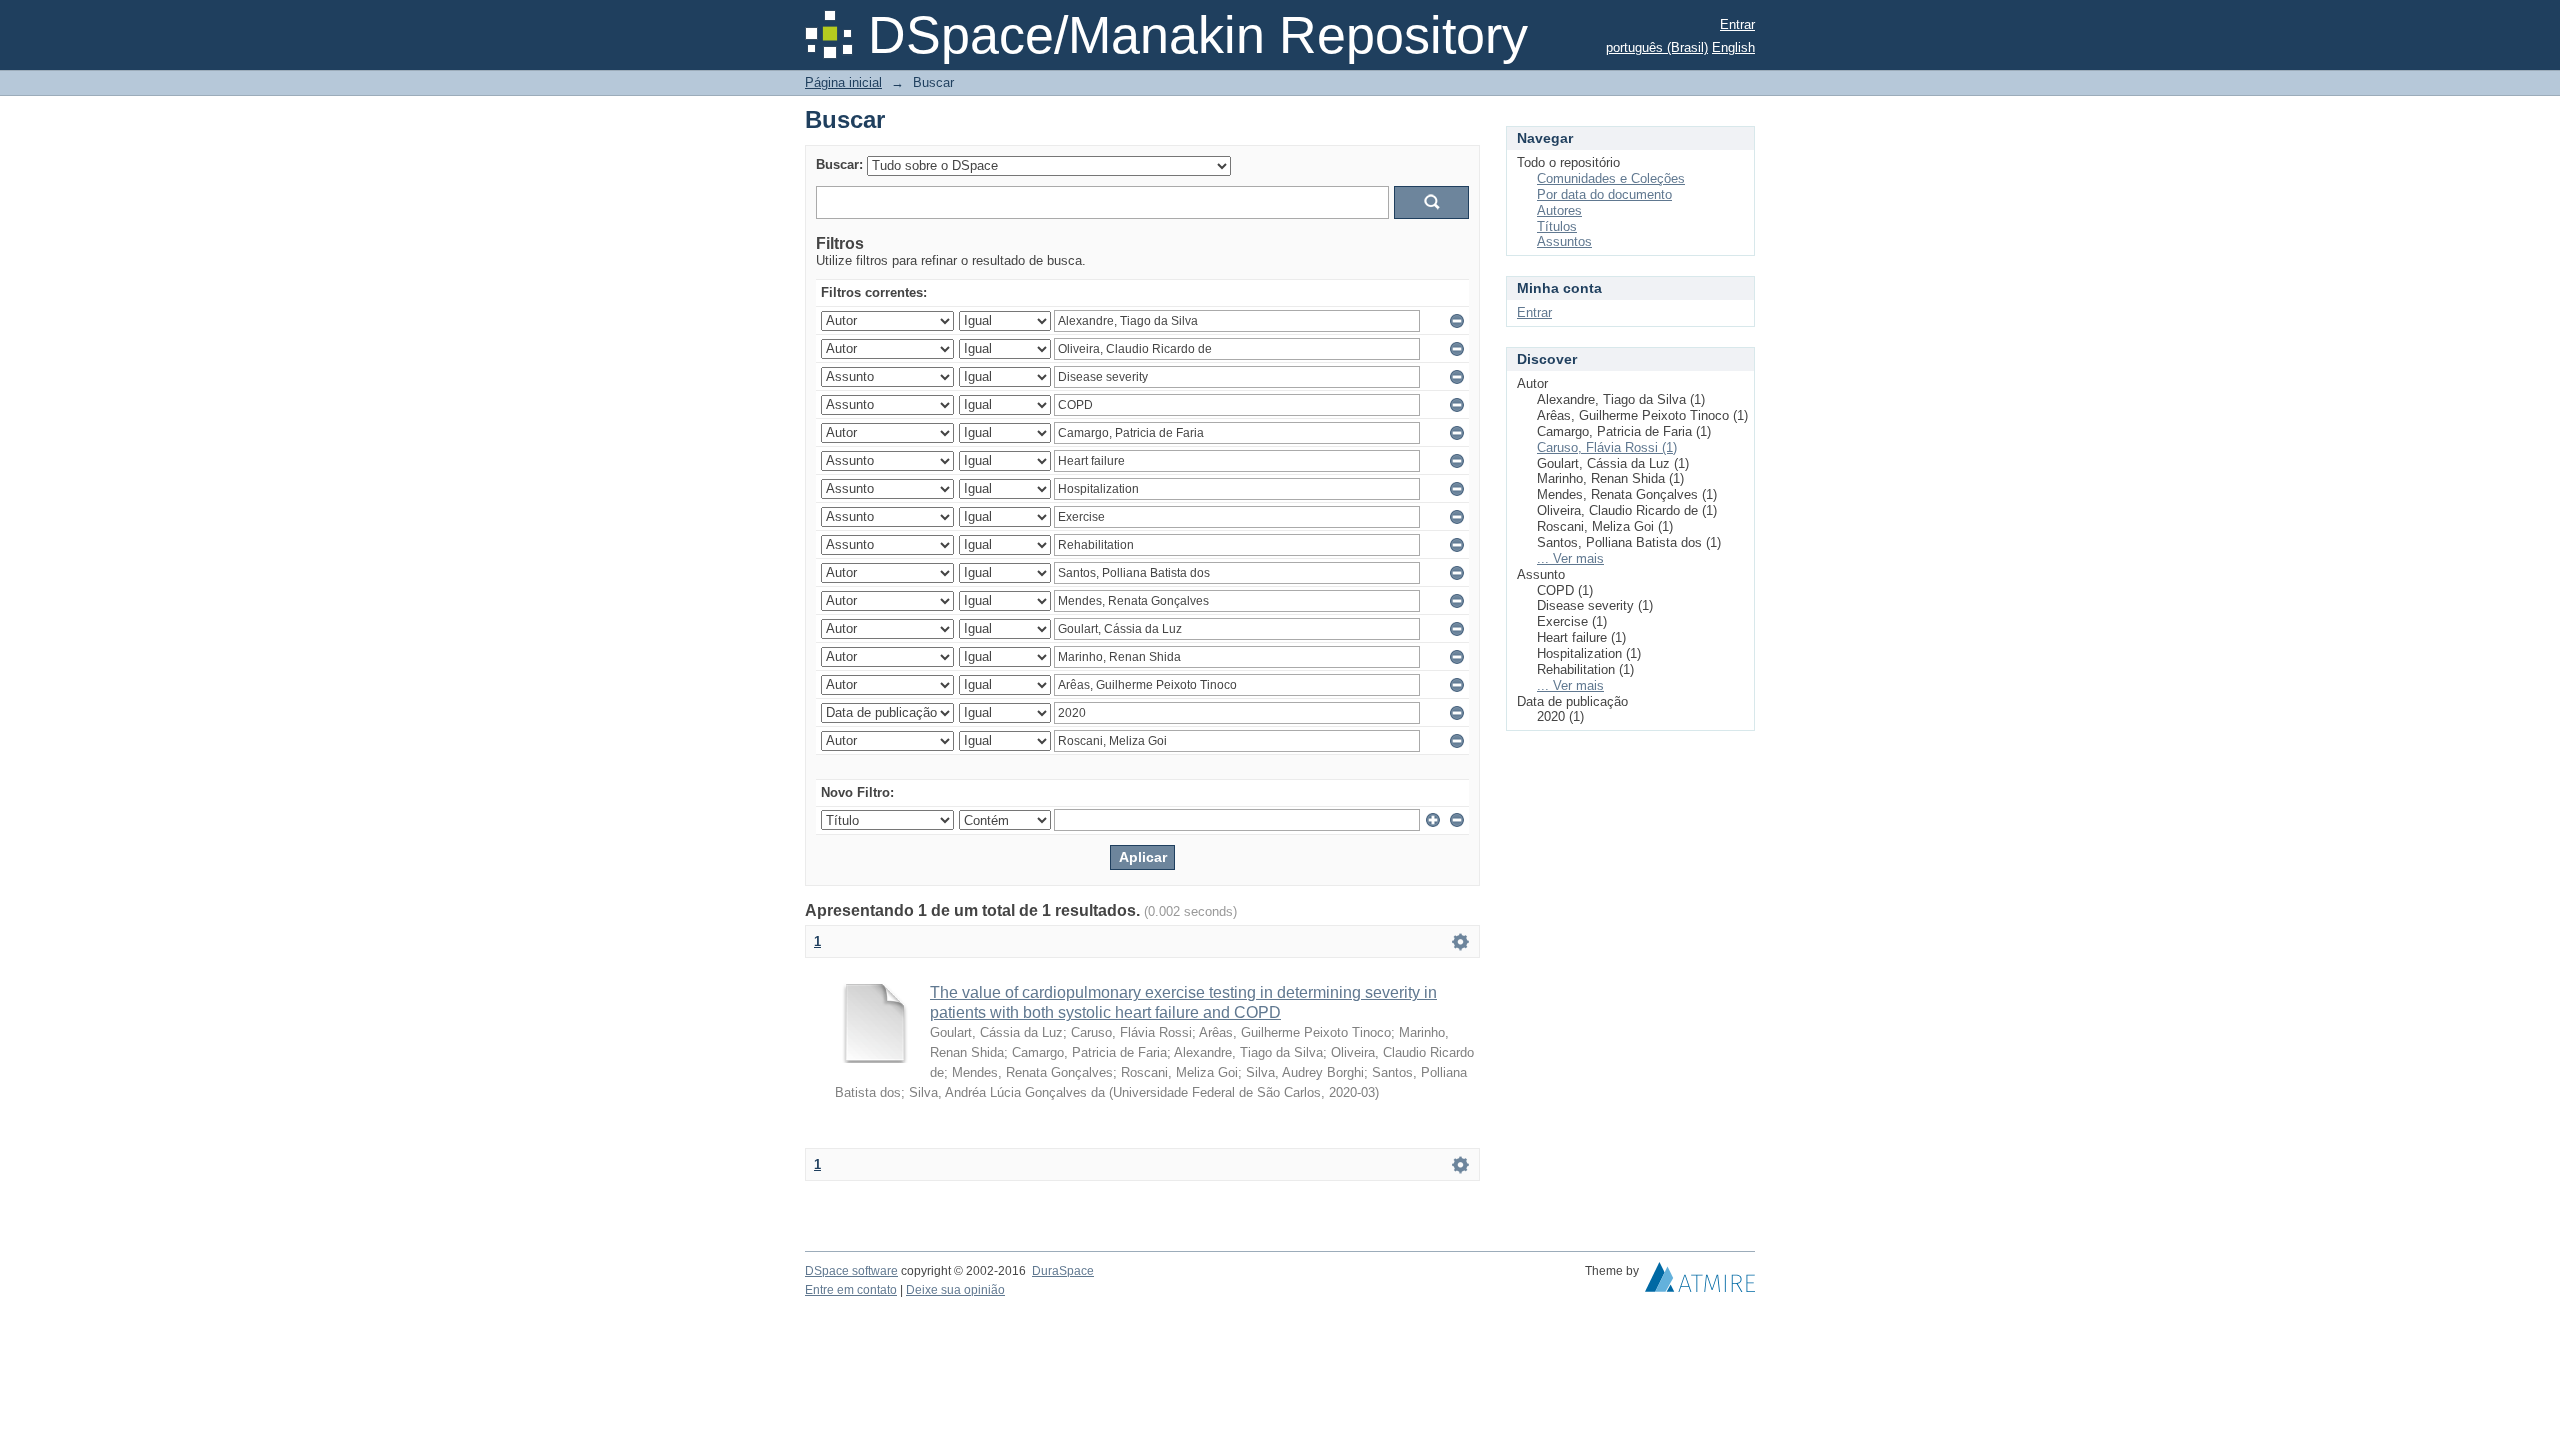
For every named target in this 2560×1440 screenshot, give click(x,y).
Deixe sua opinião (955, 1290)
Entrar (1737, 24)
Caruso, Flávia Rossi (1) (1607, 447)
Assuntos (1564, 241)
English (1733, 47)
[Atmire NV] (1700, 1282)
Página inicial (843, 82)
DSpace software (851, 1271)
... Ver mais (1570, 558)
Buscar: (839, 164)
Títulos (1557, 226)
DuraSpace (1063, 1271)
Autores (1559, 210)
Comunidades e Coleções (1611, 178)
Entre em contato (851, 1290)
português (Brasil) (1657, 47)
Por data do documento (1604, 194)
